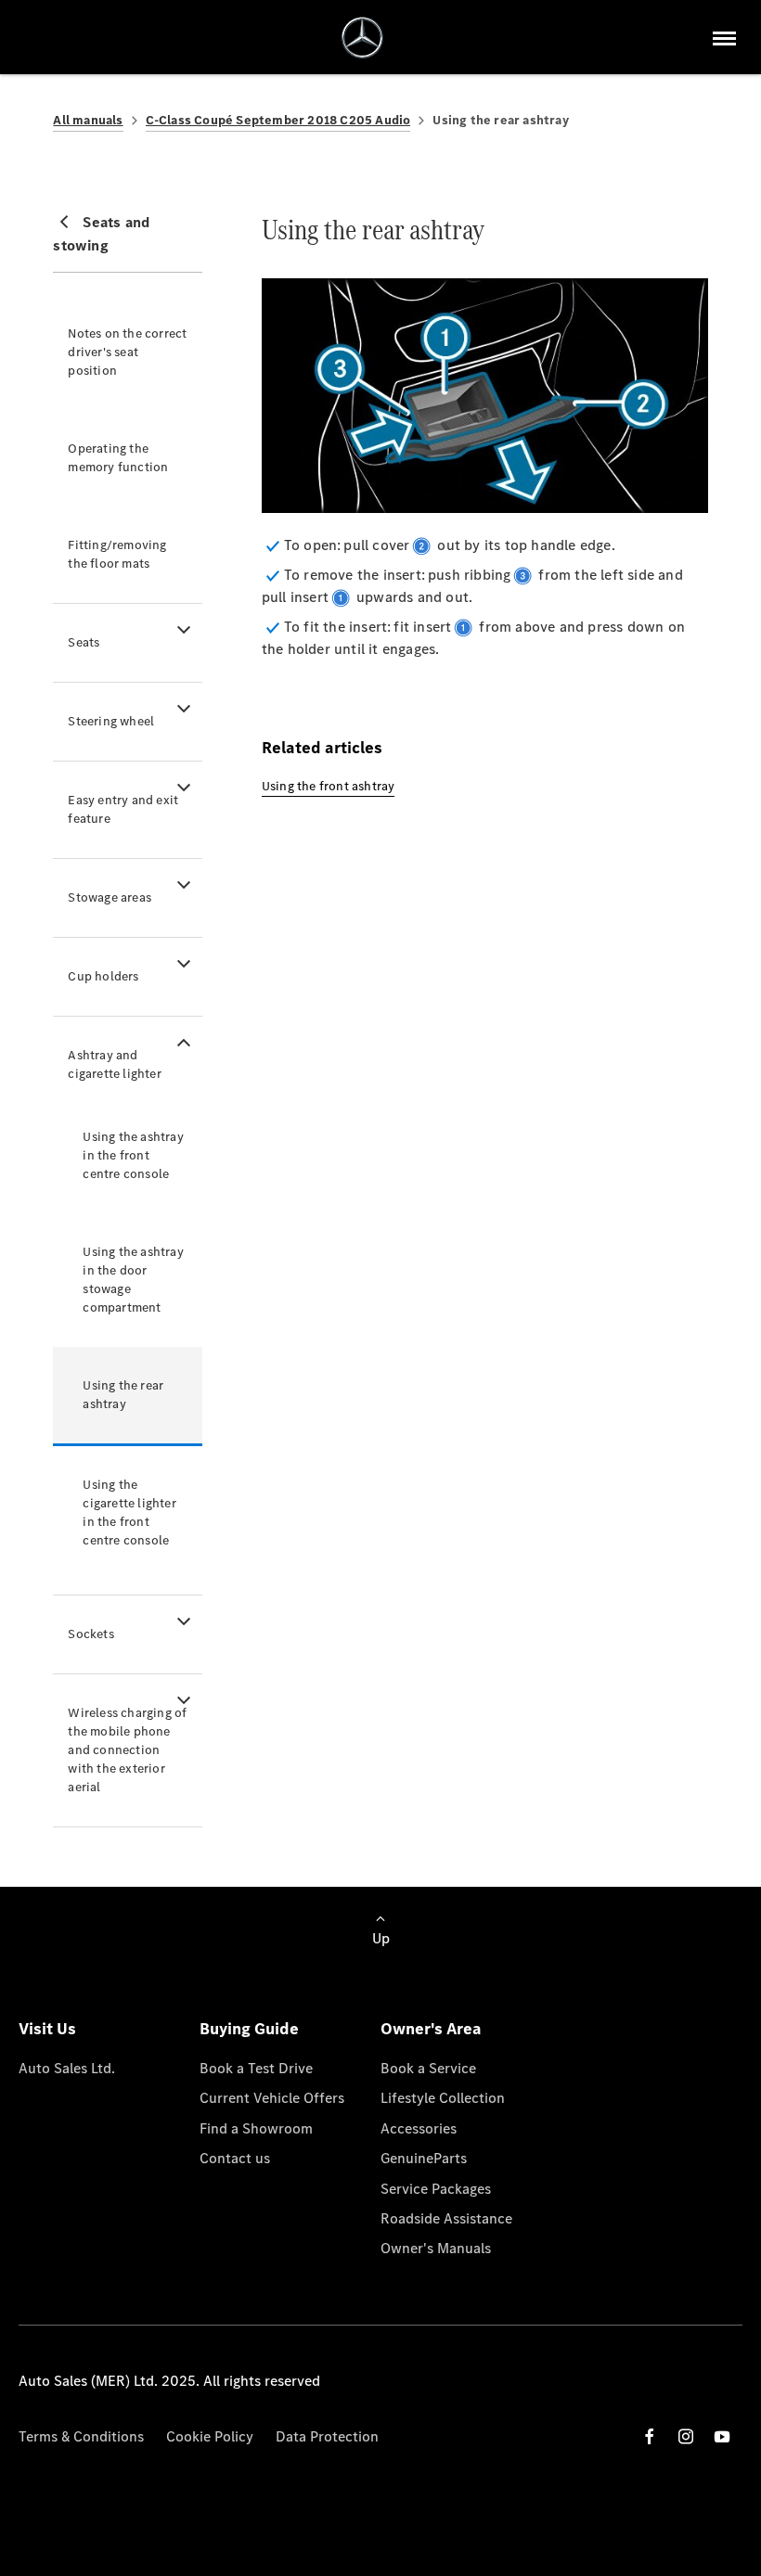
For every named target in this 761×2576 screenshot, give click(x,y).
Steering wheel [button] (111, 721)
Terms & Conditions (81, 2436)
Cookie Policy (210, 2436)
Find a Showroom (256, 2128)
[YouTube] (722, 2436)
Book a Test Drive (256, 2068)
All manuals (88, 120)
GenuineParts (424, 2158)
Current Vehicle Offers (272, 2098)
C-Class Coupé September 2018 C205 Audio (278, 120)
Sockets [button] (90, 1634)
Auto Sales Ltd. (67, 2068)
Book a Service (428, 2068)
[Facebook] (650, 2436)
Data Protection (327, 2436)
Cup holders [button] (103, 976)
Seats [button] (84, 642)
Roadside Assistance (446, 2218)
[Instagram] (686, 2436)
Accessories (419, 2128)
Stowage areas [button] (110, 897)
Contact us (235, 2158)
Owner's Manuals (436, 2248)
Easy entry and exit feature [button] (123, 809)
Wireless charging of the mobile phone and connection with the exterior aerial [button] (127, 1750)
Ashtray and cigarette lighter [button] (114, 1064)
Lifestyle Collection (443, 2098)
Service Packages (436, 2189)
